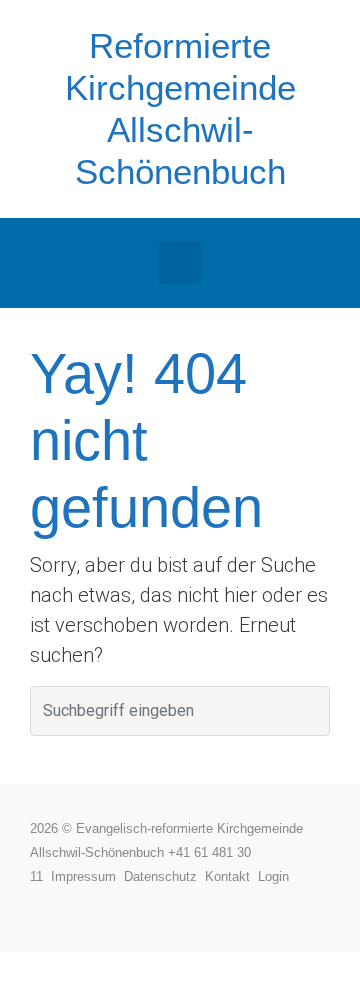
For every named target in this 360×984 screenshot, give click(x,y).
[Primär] (180, 263)
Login (273, 876)
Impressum (87, 876)
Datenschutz (164, 876)
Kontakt (231, 876)
